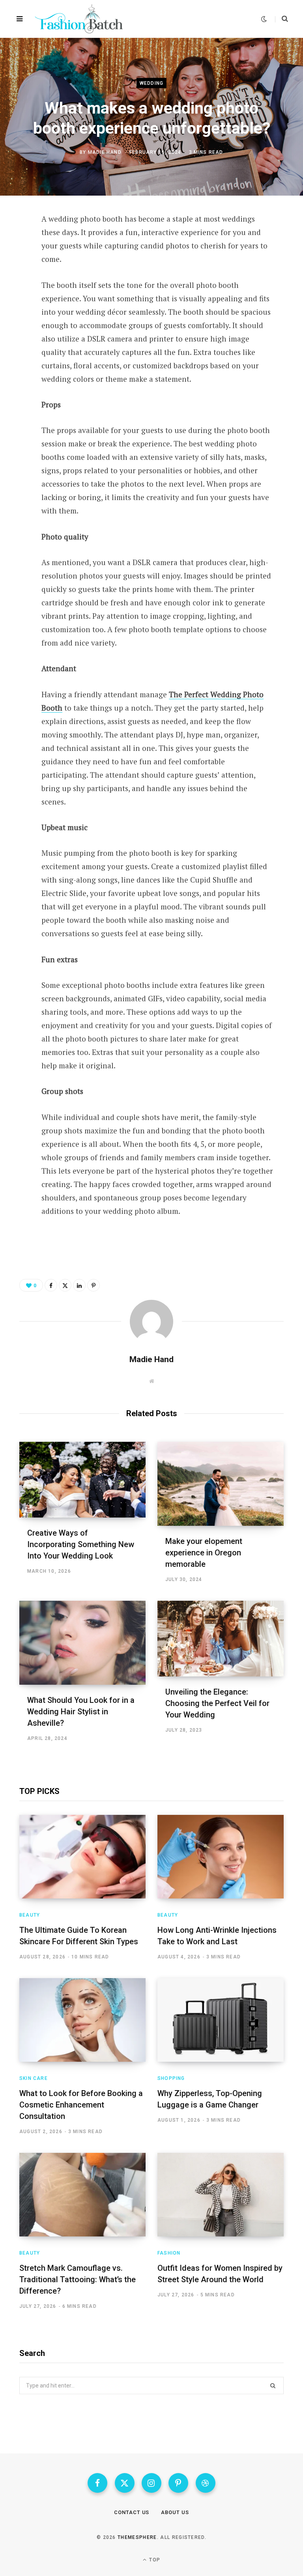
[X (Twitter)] (125, 2483)
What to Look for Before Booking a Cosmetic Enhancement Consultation (81, 2105)
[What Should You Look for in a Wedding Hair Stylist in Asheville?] (82, 1643)
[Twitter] (14, 263)
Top (154, 2560)
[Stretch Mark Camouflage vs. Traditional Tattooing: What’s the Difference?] (82, 2195)
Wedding (151, 83)
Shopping (171, 2078)
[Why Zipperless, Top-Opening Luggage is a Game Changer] (221, 2020)
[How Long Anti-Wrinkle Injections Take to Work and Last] (221, 1857)
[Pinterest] (14, 284)
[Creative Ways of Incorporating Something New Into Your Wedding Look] (82, 1480)
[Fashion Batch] (80, 19)
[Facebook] (14, 242)
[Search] (281, 19)
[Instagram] (151, 2483)
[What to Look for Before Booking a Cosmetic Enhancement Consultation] (82, 2020)
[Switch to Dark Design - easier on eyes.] (264, 19)
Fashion (169, 2253)
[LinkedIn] (14, 304)
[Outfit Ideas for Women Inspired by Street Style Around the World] (221, 2195)
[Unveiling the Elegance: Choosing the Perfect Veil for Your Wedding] (221, 1639)
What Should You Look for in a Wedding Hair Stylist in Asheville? (81, 1712)
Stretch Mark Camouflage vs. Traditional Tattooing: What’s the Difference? (78, 2279)
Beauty (30, 1915)
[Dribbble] (206, 2483)
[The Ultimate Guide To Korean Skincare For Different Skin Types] (82, 1857)
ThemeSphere (137, 2537)
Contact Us (132, 2512)
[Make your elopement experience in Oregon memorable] (221, 1484)
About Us (175, 2512)
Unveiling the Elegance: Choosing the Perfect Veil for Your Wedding (217, 1703)
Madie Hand (105, 152)
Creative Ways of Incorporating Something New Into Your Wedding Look (81, 1544)
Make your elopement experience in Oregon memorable (204, 1553)
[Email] (14, 325)
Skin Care (34, 2078)
